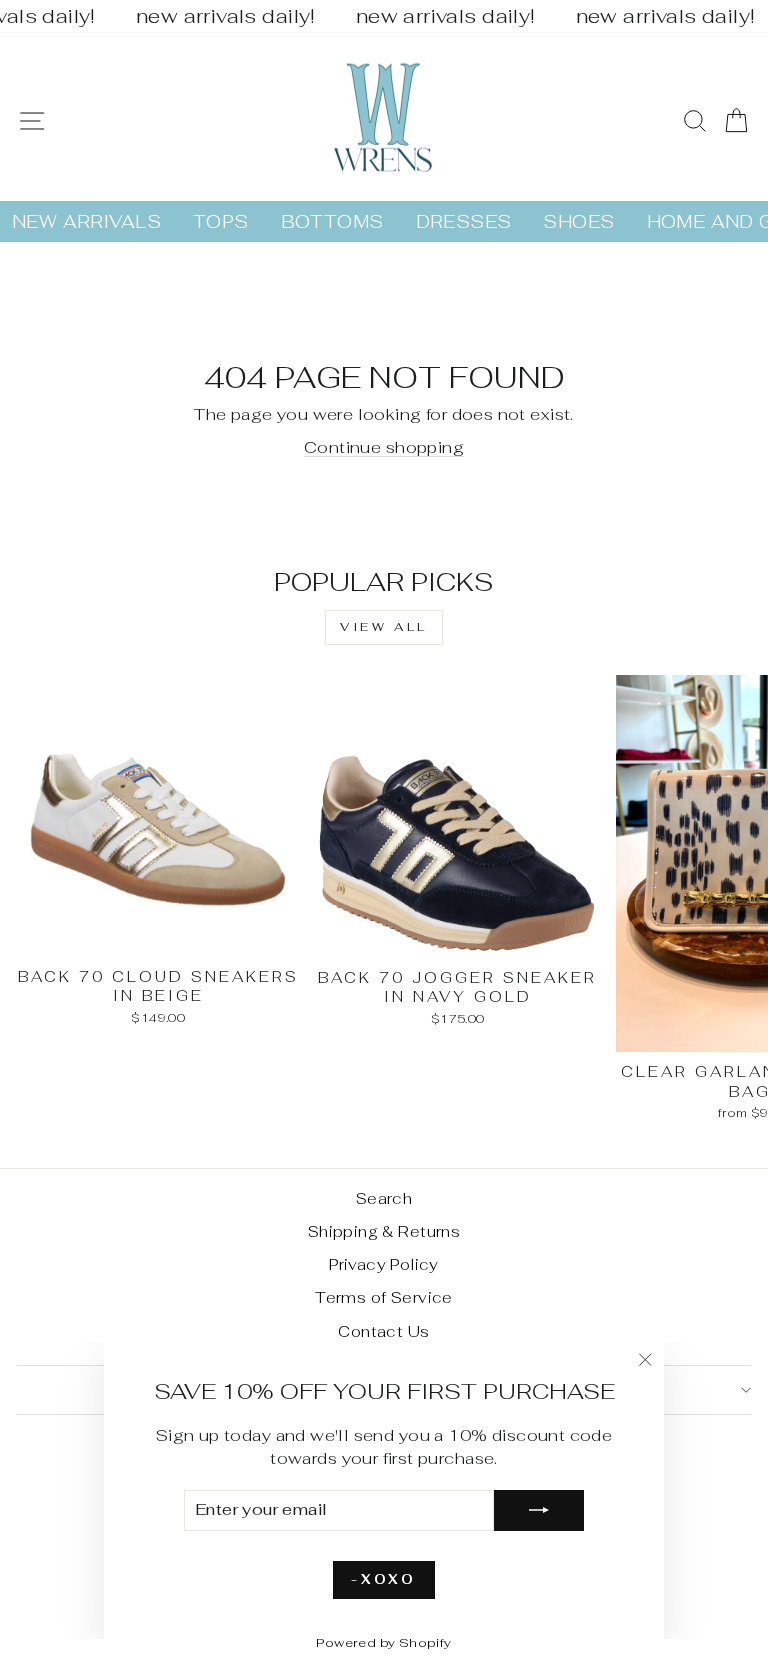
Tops (221, 221)
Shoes (578, 221)
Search (384, 1198)
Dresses (464, 221)
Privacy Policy (384, 1264)
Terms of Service (384, 1297)
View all (384, 627)
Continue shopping (384, 447)
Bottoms (332, 221)
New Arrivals (86, 221)
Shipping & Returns (384, 1231)
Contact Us (383, 1331)
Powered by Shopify (383, 1642)
